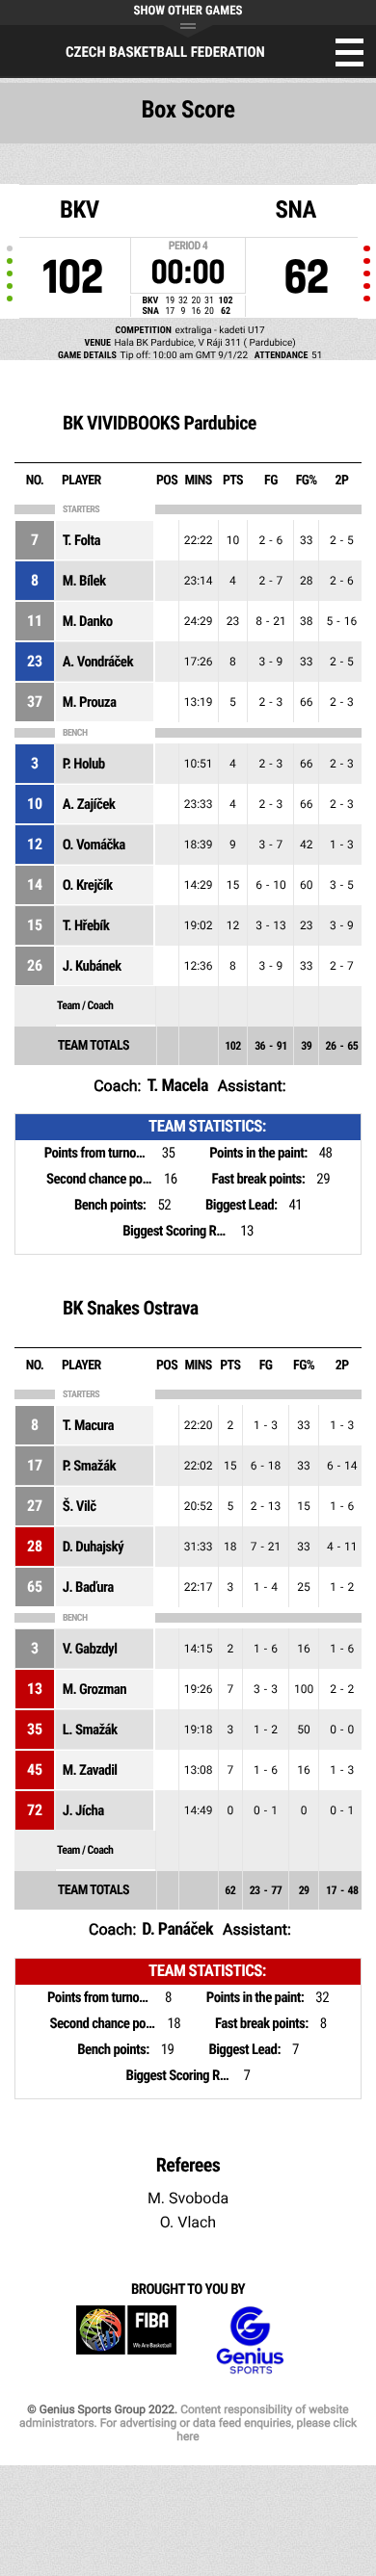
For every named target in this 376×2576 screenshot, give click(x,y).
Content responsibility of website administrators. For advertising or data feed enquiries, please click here (188, 2423)
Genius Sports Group (250, 2341)
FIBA (126, 2341)
